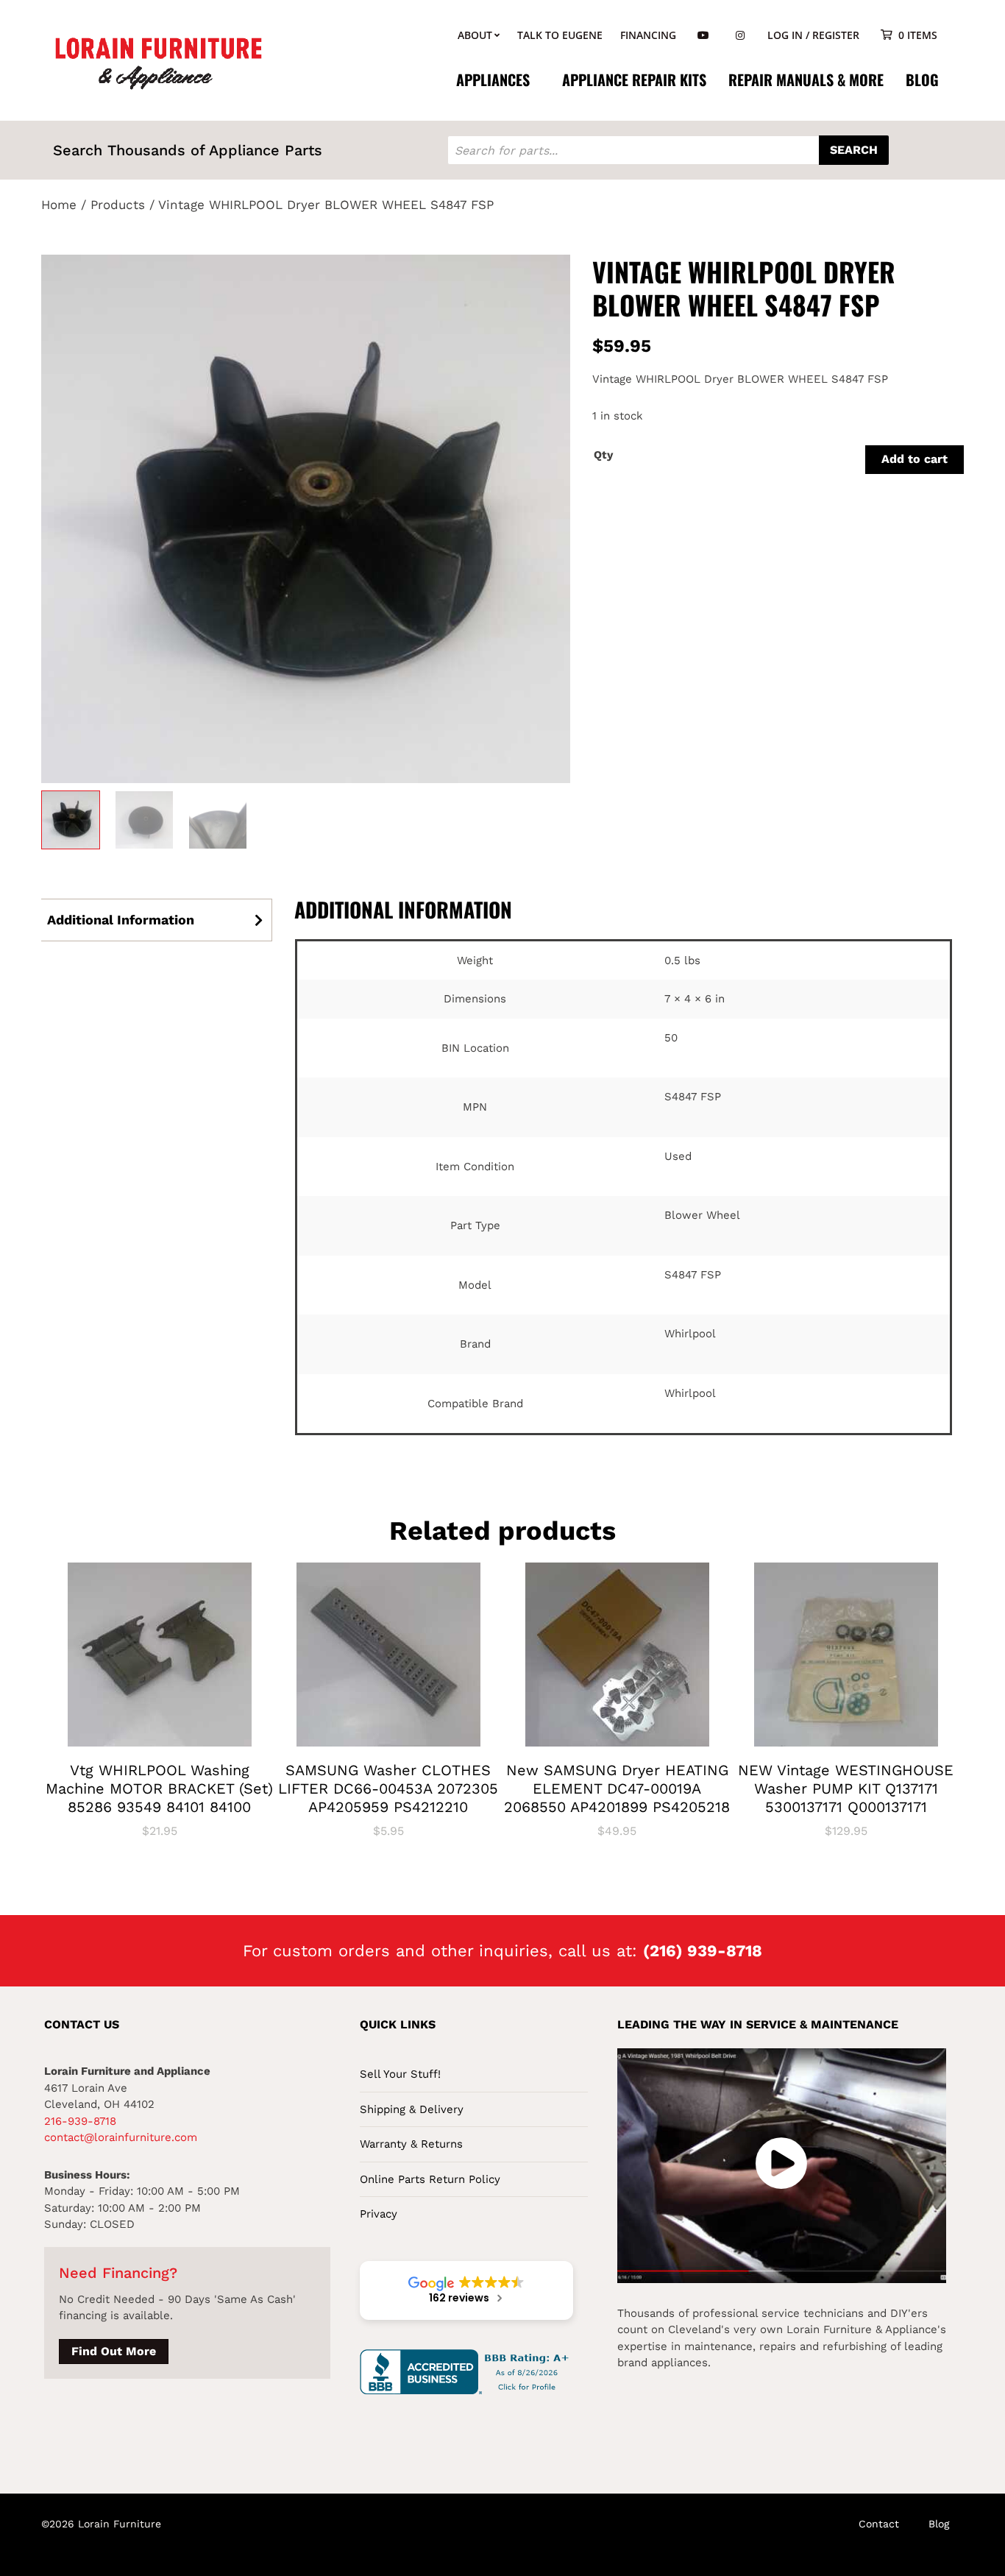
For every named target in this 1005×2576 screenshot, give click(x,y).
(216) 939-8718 (703, 1951)
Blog (922, 79)
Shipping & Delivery (412, 2109)
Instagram (740, 36)
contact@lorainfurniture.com (121, 2137)
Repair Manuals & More (806, 79)
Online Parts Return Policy (430, 2179)
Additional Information (121, 920)
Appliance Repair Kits (634, 79)
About (475, 35)
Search (854, 150)
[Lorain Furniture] (159, 62)
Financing (648, 35)
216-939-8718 (80, 2121)
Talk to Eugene (560, 35)
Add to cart (915, 459)
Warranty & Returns (411, 2144)
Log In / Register (813, 35)
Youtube (703, 36)
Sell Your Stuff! (400, 2074)
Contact (879, 2524)
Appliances (493, 79)
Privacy (379, 2214)
